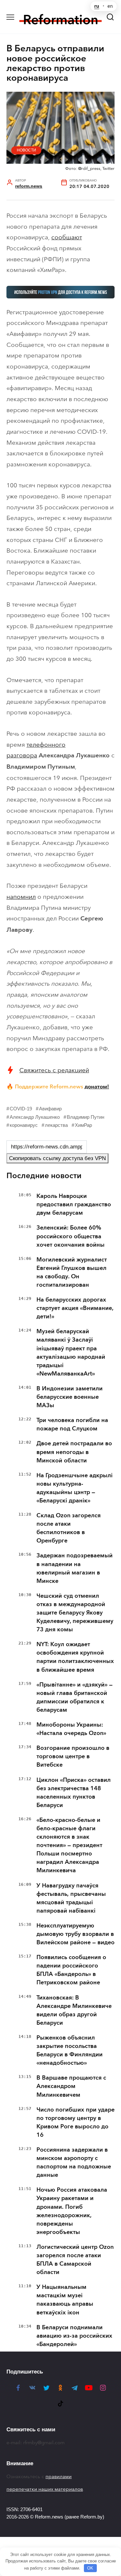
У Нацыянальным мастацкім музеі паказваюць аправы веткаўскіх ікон (65, 2300)
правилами (59, 2477)
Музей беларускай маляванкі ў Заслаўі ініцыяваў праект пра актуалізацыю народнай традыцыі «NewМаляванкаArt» (71, 1352)
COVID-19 (21, 1109)
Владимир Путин (86, 1117)
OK (90, 2568)
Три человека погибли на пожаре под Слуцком (72, 1424)
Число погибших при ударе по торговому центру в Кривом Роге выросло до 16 (76, 2122)
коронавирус (24, 1125)
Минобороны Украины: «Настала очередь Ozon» (71, 1729)
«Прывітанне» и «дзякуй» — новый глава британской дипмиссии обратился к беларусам (75, 1697)
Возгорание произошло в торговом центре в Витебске (73, 1756)
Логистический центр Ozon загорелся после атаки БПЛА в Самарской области (75, 2259)
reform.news (29, 186)
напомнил (21, 897)
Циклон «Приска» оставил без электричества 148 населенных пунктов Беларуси (74, 1792)
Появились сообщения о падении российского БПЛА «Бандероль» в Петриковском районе (71, 1970)
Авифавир (50, 1109)
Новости (26, 150)
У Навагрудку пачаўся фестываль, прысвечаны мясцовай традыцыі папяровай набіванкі (71, 1898)
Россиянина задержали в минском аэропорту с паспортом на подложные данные (74, 2162)
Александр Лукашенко (35, 1117)
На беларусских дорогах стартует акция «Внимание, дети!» (75, 1308)
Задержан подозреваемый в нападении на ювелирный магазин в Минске (75, 1568)
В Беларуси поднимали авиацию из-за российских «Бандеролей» (74, 2336)
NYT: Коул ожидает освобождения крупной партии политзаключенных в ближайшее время (75, 1657)
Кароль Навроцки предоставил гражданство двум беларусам (74, 1204)
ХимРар (83, 1125)
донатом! (97, 1086)
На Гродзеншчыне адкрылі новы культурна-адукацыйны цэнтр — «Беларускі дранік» (75, 1488)
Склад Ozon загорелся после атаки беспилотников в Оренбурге (69, 1528)
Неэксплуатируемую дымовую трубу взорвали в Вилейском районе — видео (76, 1934)
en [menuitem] (110, 6)
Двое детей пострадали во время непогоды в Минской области (74, 1452)
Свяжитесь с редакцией (54, 1070)
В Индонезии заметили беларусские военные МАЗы (70, 1397)
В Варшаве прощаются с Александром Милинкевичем (71, 2086)
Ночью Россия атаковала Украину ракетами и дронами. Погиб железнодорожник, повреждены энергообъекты (72, 2211)
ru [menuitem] (97, 6)
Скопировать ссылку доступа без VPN (57, 1158)
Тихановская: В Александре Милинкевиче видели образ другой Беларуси (74, 2010)
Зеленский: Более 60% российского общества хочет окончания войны (71, 1236)
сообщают (67, 237)
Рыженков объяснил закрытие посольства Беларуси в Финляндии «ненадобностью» (70, 2050)
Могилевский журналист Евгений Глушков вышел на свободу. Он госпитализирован (72, 1272)
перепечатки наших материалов (45, 2489)
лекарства (56, 1125)
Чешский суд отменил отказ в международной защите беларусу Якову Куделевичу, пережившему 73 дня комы (75, 1613)
